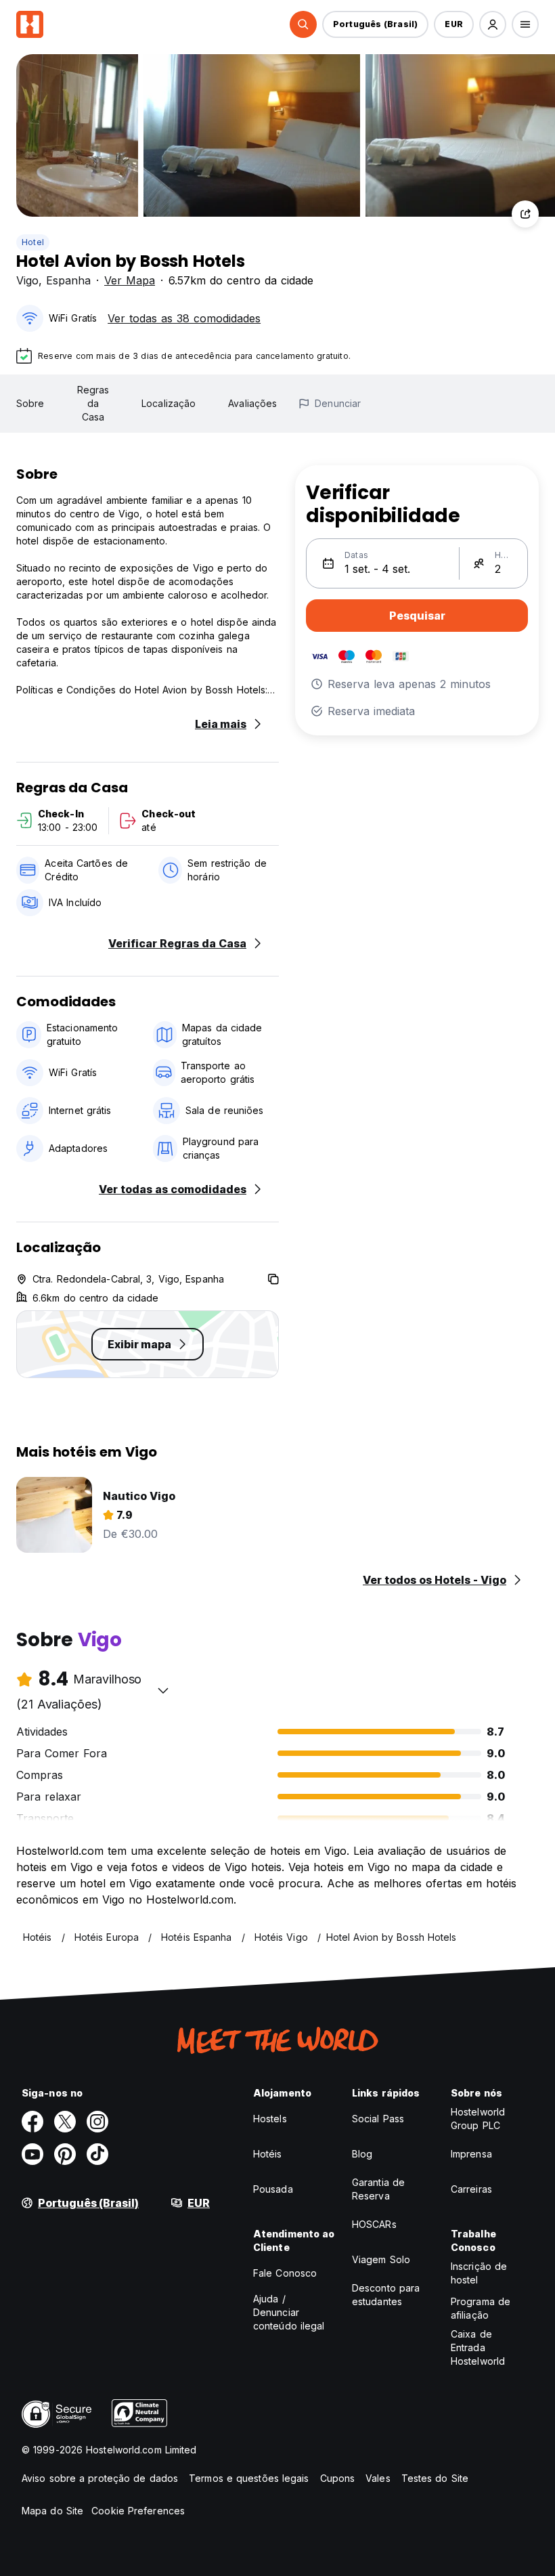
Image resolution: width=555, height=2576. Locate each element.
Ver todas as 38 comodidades (184, 318)
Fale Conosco (285, 2273)
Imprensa (471, 2154)
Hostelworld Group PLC (478, 2119)
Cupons (338, 2478)
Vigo (27, 280)
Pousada (273, 2189)
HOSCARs (374, 2224)
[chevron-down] (163, 1690)
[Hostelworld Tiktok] (97, 2154)
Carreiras (471, 2189)
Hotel (33, 242)
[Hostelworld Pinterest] (65, 2154)
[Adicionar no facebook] (32, 2122)
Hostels (270, 2119)
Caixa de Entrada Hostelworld (478, 2347)
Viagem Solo (381, 2259)
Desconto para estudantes (386, 2295)
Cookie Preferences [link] (138, 2511)
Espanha (68, 280)
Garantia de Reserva (378, 2189)
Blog (362, 2154)
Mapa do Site (52, 2511)
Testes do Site (435, 2478)
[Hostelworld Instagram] (97, 2122)
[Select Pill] (303, 24)
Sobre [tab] (30, 403)
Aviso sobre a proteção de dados (100, 2478)
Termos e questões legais (249, 2478)
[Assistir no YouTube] (32, 2154)
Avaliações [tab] (252, 403)
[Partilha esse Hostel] (525, 214)
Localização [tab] (169, 403)
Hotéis (268, 2154)
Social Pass (378, 2119)
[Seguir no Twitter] (65, 2122)
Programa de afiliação (481, 2308)
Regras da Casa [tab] (93, 403)
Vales (378, 2478)
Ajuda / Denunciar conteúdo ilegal (289, 2312)
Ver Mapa (130, 280)
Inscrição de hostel (479, 2273)
